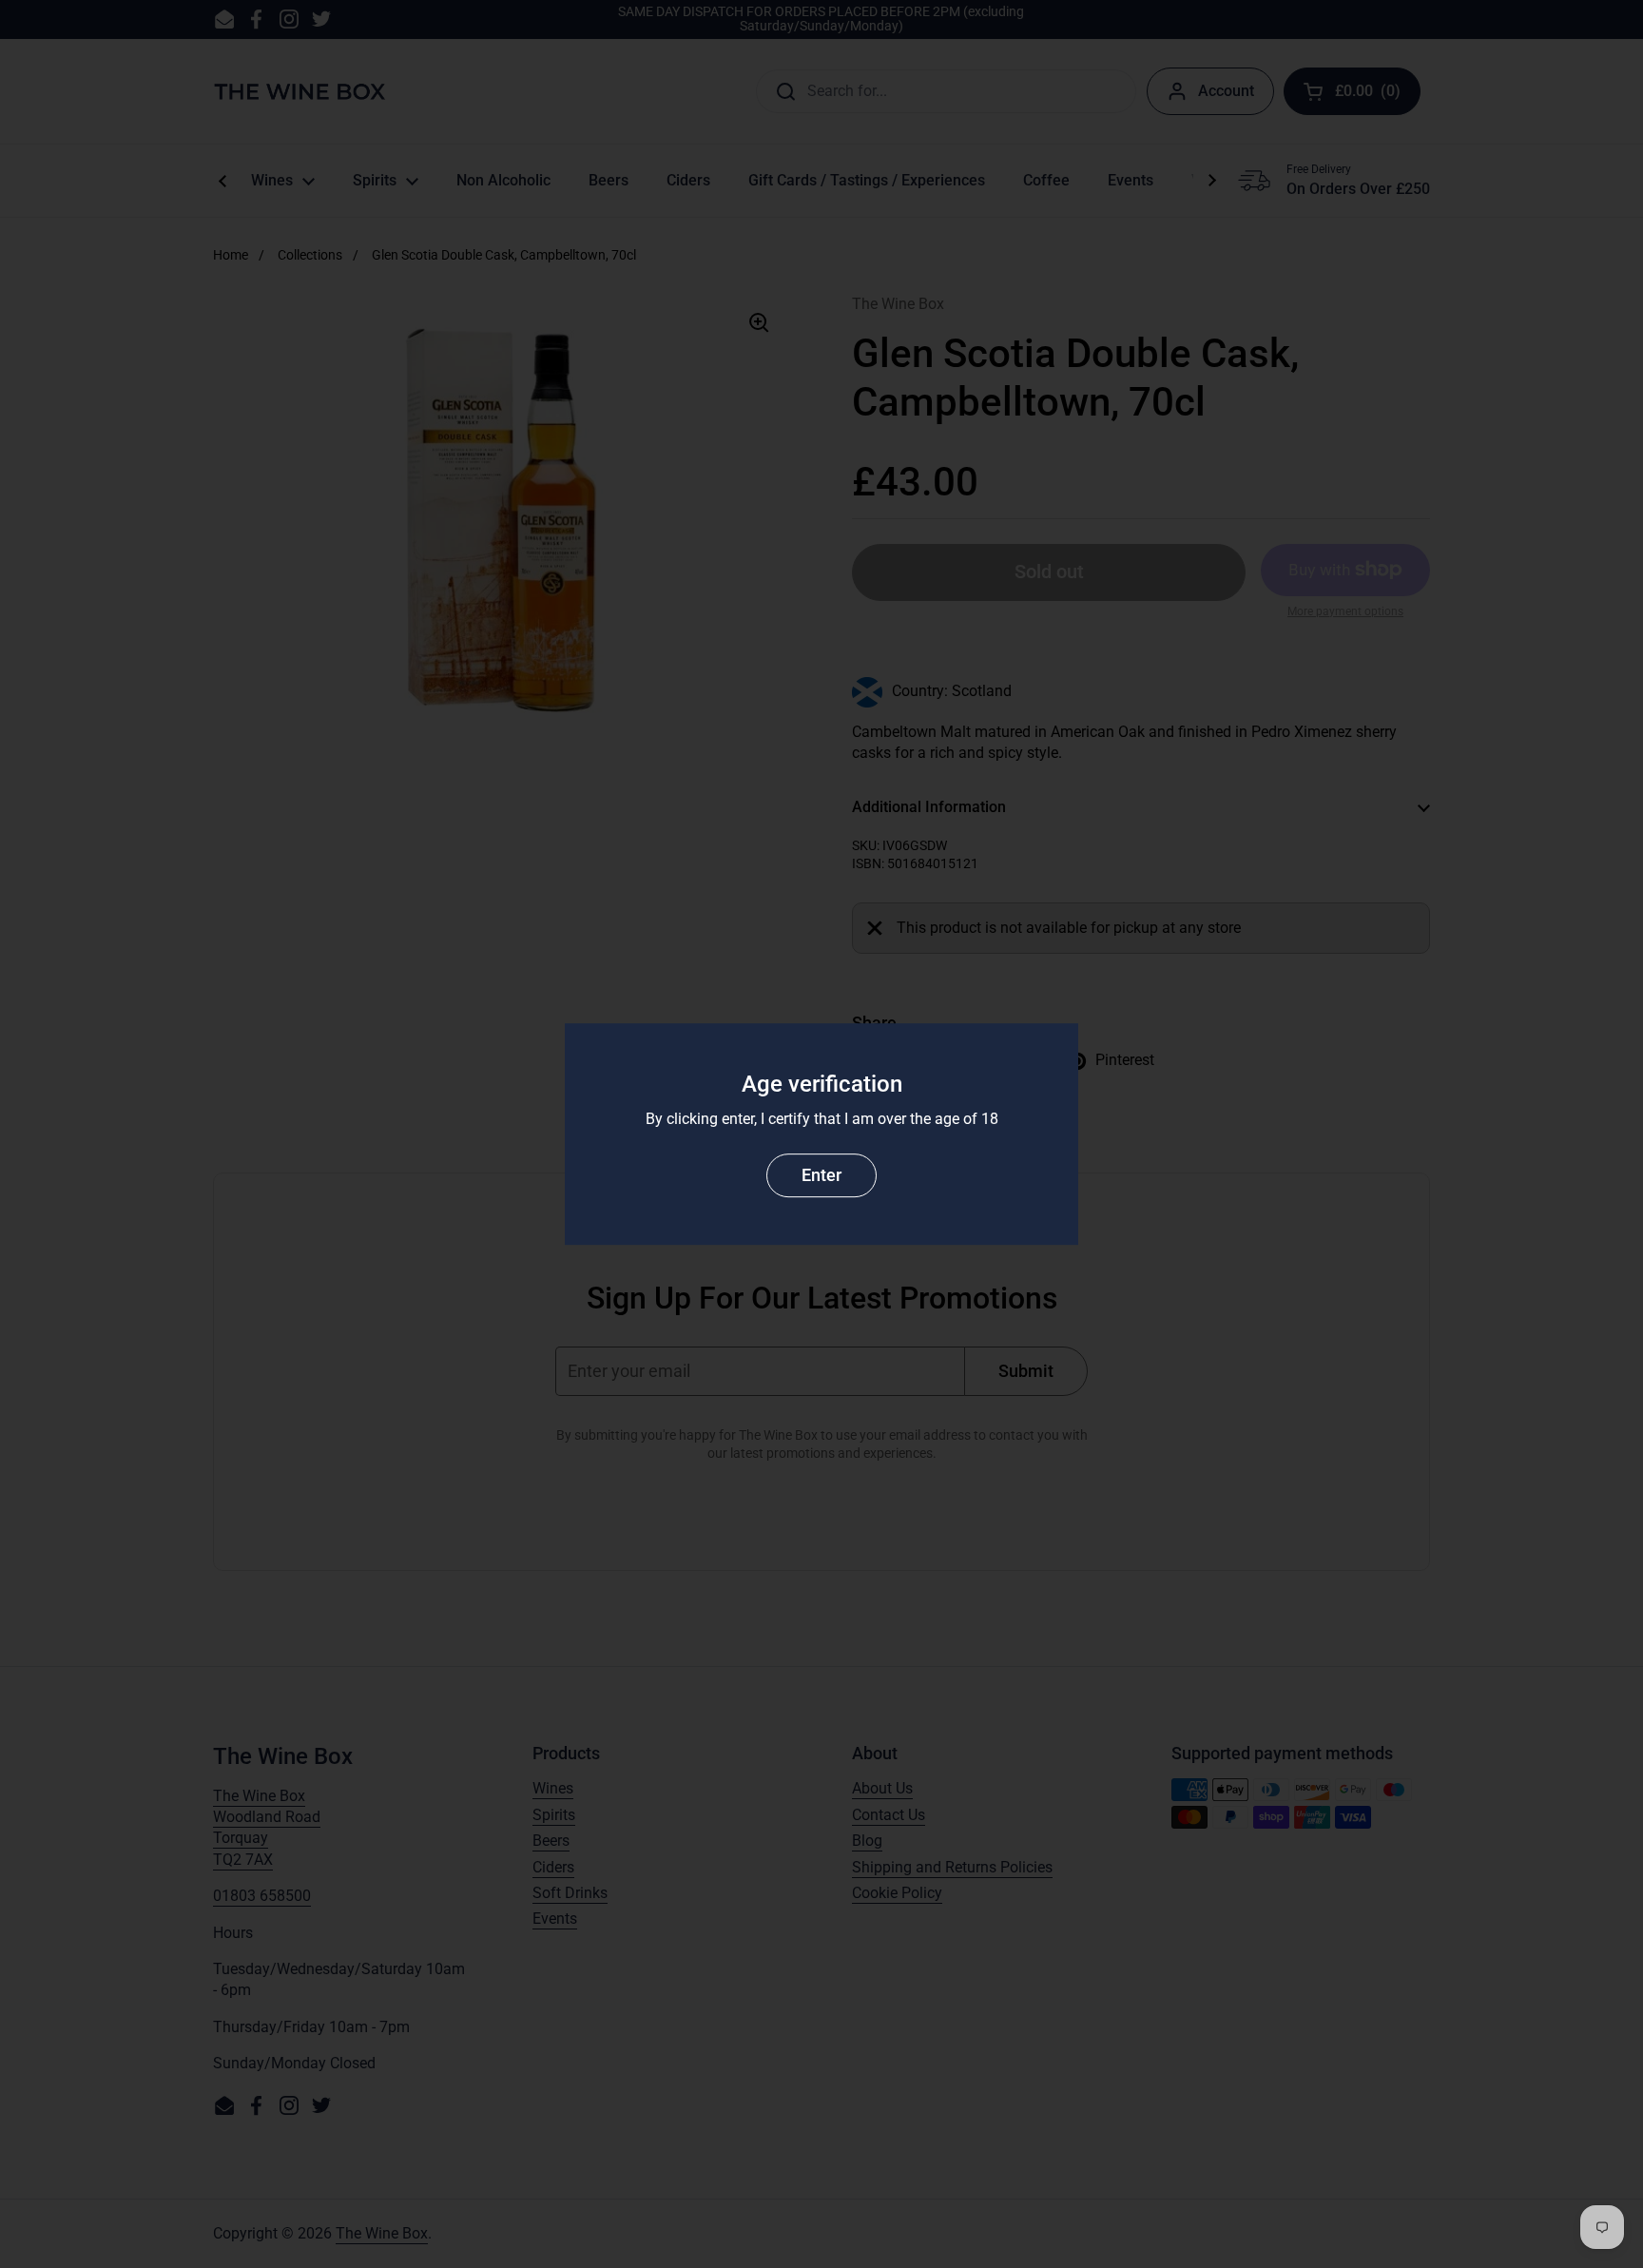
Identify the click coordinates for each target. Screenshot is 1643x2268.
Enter (821, 1175)
